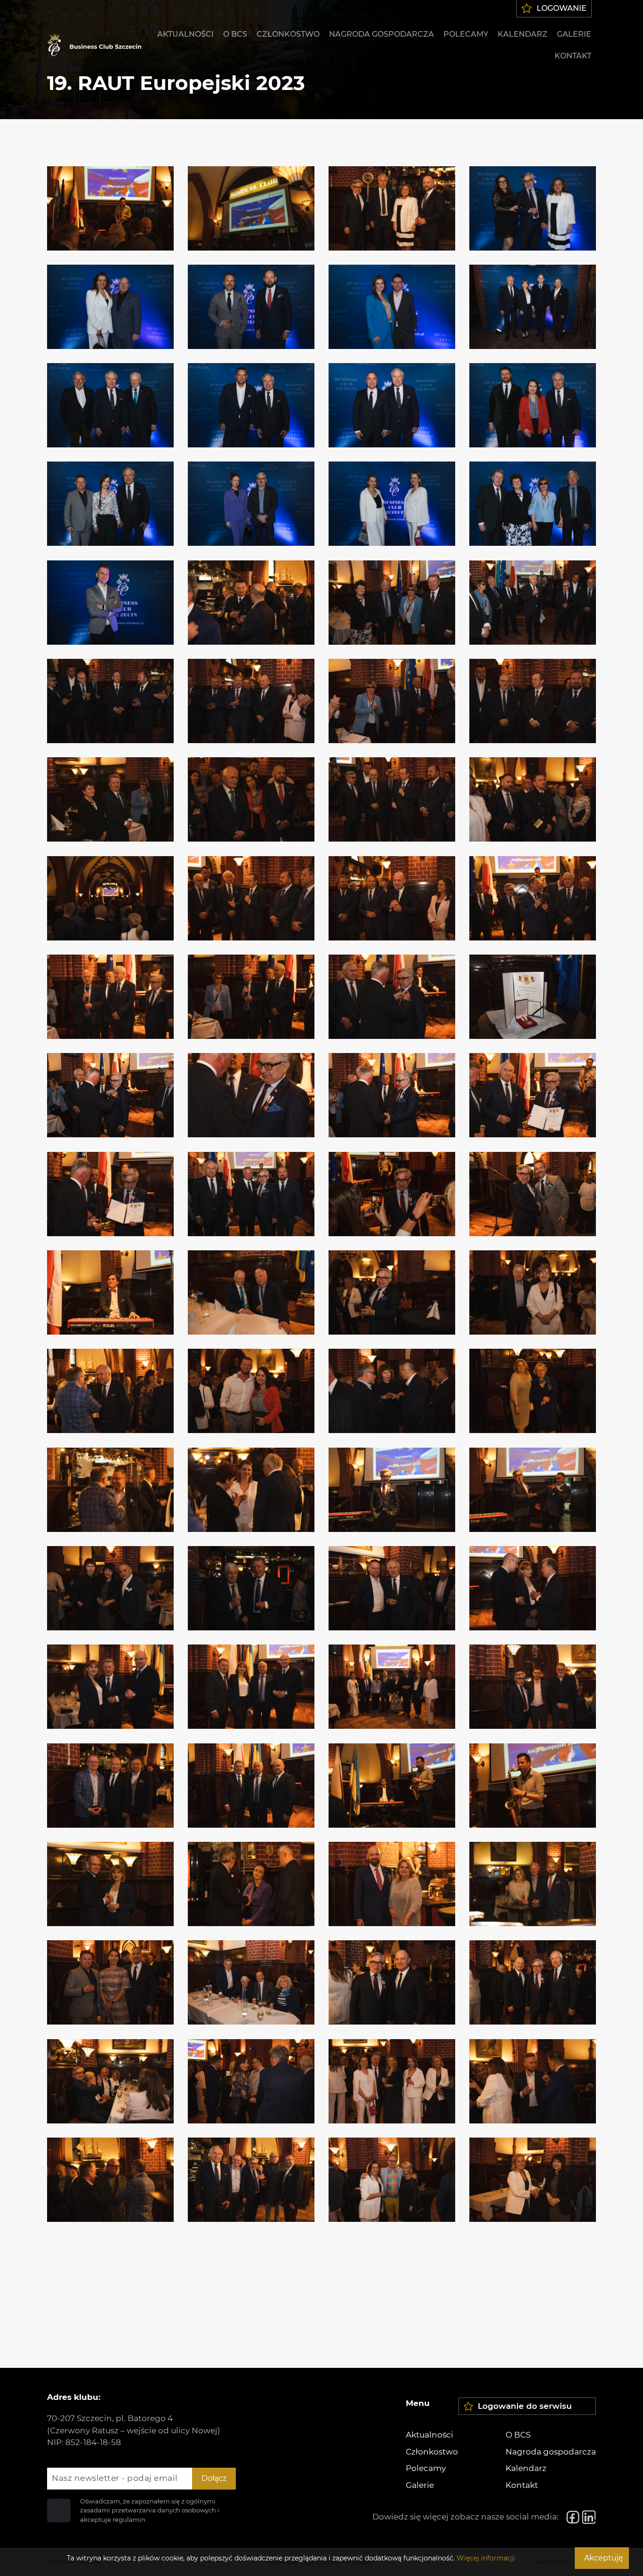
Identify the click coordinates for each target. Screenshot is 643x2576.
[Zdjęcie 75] (392, 1982)
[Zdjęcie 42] (251, 1194)
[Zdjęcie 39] (392, 1095)
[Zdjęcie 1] (110, 208)
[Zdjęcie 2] (251, 208)
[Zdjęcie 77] (110, 2081)
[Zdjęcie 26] (251, 799)
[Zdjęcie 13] (110, 504)
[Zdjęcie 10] (251, 405)
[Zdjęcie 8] (533, 307)
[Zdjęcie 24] (533, 701)
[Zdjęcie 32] (533, 898)
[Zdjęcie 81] (110, 2180)
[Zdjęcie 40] (533, 1095)
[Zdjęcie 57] (110, 1588)
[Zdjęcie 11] (392, 405)
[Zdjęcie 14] (251, 504)
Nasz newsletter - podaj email (115, 2478)
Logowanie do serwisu (525, 2406)
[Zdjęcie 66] (251, 1786)
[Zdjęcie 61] (110, 1687)
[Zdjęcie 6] (251, 307)
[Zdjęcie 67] (392, 1786)
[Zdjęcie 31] (392, 898)
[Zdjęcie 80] (533, 2081)
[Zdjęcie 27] (392, 799)
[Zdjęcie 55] (392, 1490)
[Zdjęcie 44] (533, 1194)
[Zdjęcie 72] (533, 1884)
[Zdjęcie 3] (392, 208)
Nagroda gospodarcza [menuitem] (382, 34)
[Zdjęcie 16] (533, 504)
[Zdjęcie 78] (251, 2081)
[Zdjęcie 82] (251, 2180)
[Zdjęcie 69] (110, 1884)
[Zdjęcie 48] (533, 1292)
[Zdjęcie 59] (392, 1588)
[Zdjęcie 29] (110, 898)
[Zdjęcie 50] (251, 1391)
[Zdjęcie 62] (251, 1687)
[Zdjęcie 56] (533, 1490)
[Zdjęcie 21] (110, 701)
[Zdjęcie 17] (110, 603)
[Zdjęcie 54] (251, 1490)
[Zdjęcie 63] (392, 1687)
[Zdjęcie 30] (251, 898)
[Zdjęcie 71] (392, 1884)
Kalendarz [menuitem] (522, 34)
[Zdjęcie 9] (110, 405)
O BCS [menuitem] (235, 34)
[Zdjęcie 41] (110, 1194)
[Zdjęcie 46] (251, 1292)
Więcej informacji (486, 2558)
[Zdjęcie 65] (110, 1786)
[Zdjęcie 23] (392, 701)
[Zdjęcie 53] (110, 1490)
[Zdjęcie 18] (251, 603)
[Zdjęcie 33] (110, 997)
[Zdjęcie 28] (533, 799)
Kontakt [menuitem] (573, 56)
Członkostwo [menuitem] (288, 34)
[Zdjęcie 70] (251, 1884)
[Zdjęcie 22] (251, 701)
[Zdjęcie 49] (110, 1391)
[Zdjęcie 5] (110, 307)
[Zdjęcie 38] (251, 1095)
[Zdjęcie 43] (392, 1194)
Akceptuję (604, 2558)
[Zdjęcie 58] (251, 1588)
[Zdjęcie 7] (392, 307)
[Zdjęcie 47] (392, 1292)
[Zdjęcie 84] (533, 2180)
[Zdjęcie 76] (533, 1982)
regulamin (129, 2519)
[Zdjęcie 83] (392, 2180)
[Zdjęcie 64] (533, 1687)
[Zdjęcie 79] (392, 2081)
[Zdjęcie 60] (533, 1588)
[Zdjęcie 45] (110, 1292)
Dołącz (214, 2478)
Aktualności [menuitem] (185, 34)
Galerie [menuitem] (574, 34)
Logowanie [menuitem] (562, 8)
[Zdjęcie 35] (392, 997)
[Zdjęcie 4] (533, 208)
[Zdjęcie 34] (251, 997)
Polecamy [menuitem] (466, 34)
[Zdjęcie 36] (533, 997)
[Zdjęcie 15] (392, 504)
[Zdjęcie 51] (392, 1391)
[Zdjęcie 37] (110, 1095)
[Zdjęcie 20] (533, 603)
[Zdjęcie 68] (533, 1786)
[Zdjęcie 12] (533, 405)
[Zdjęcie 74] (251, 1982)
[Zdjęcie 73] (110, 1982)
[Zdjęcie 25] (110, 799)
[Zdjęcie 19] (392, 603)
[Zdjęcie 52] (533, 1391)
